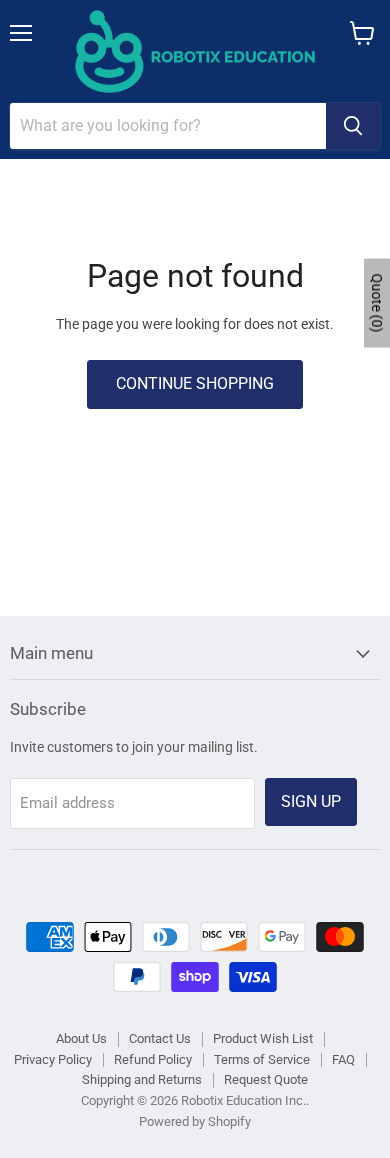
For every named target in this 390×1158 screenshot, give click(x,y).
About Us (81, 1038)
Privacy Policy (53, 1059)
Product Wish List (263, 1038)
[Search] (353, 126)
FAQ (343, 1059)
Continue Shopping (195, 383)
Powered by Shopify (195, 1121)
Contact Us (160, 1038)
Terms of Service (262, 1059)
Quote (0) (377, 302)
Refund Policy (153, 1059)
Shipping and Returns (142, 1079)
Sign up (311, 801)
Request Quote (266, 1079)
